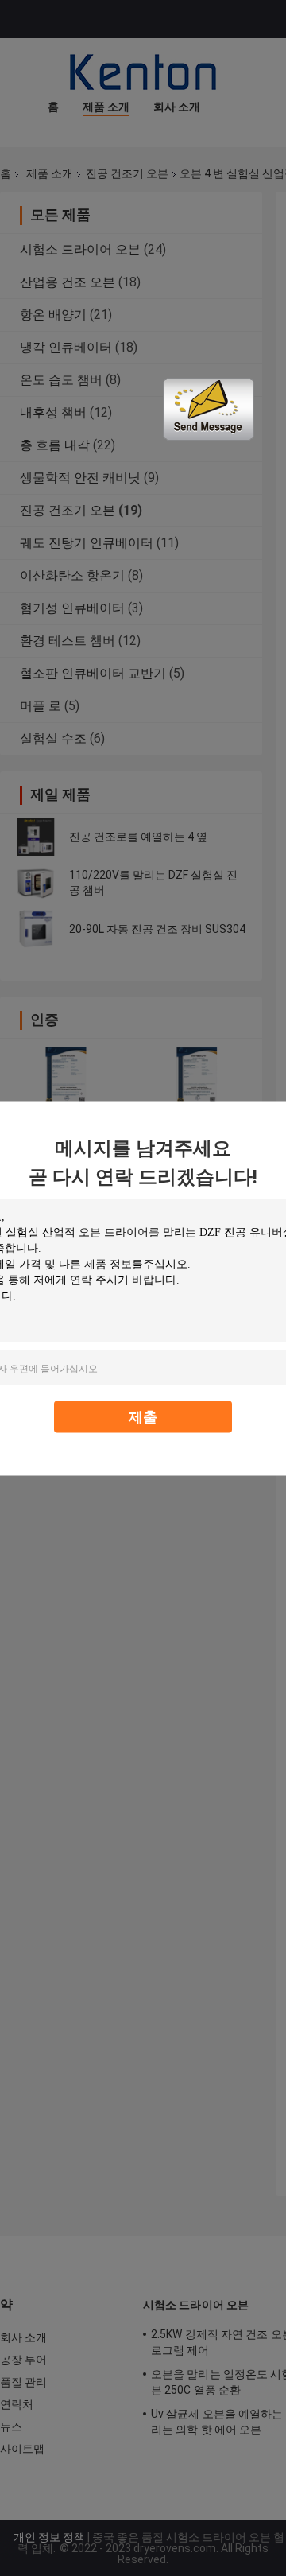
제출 (143, 1416)
